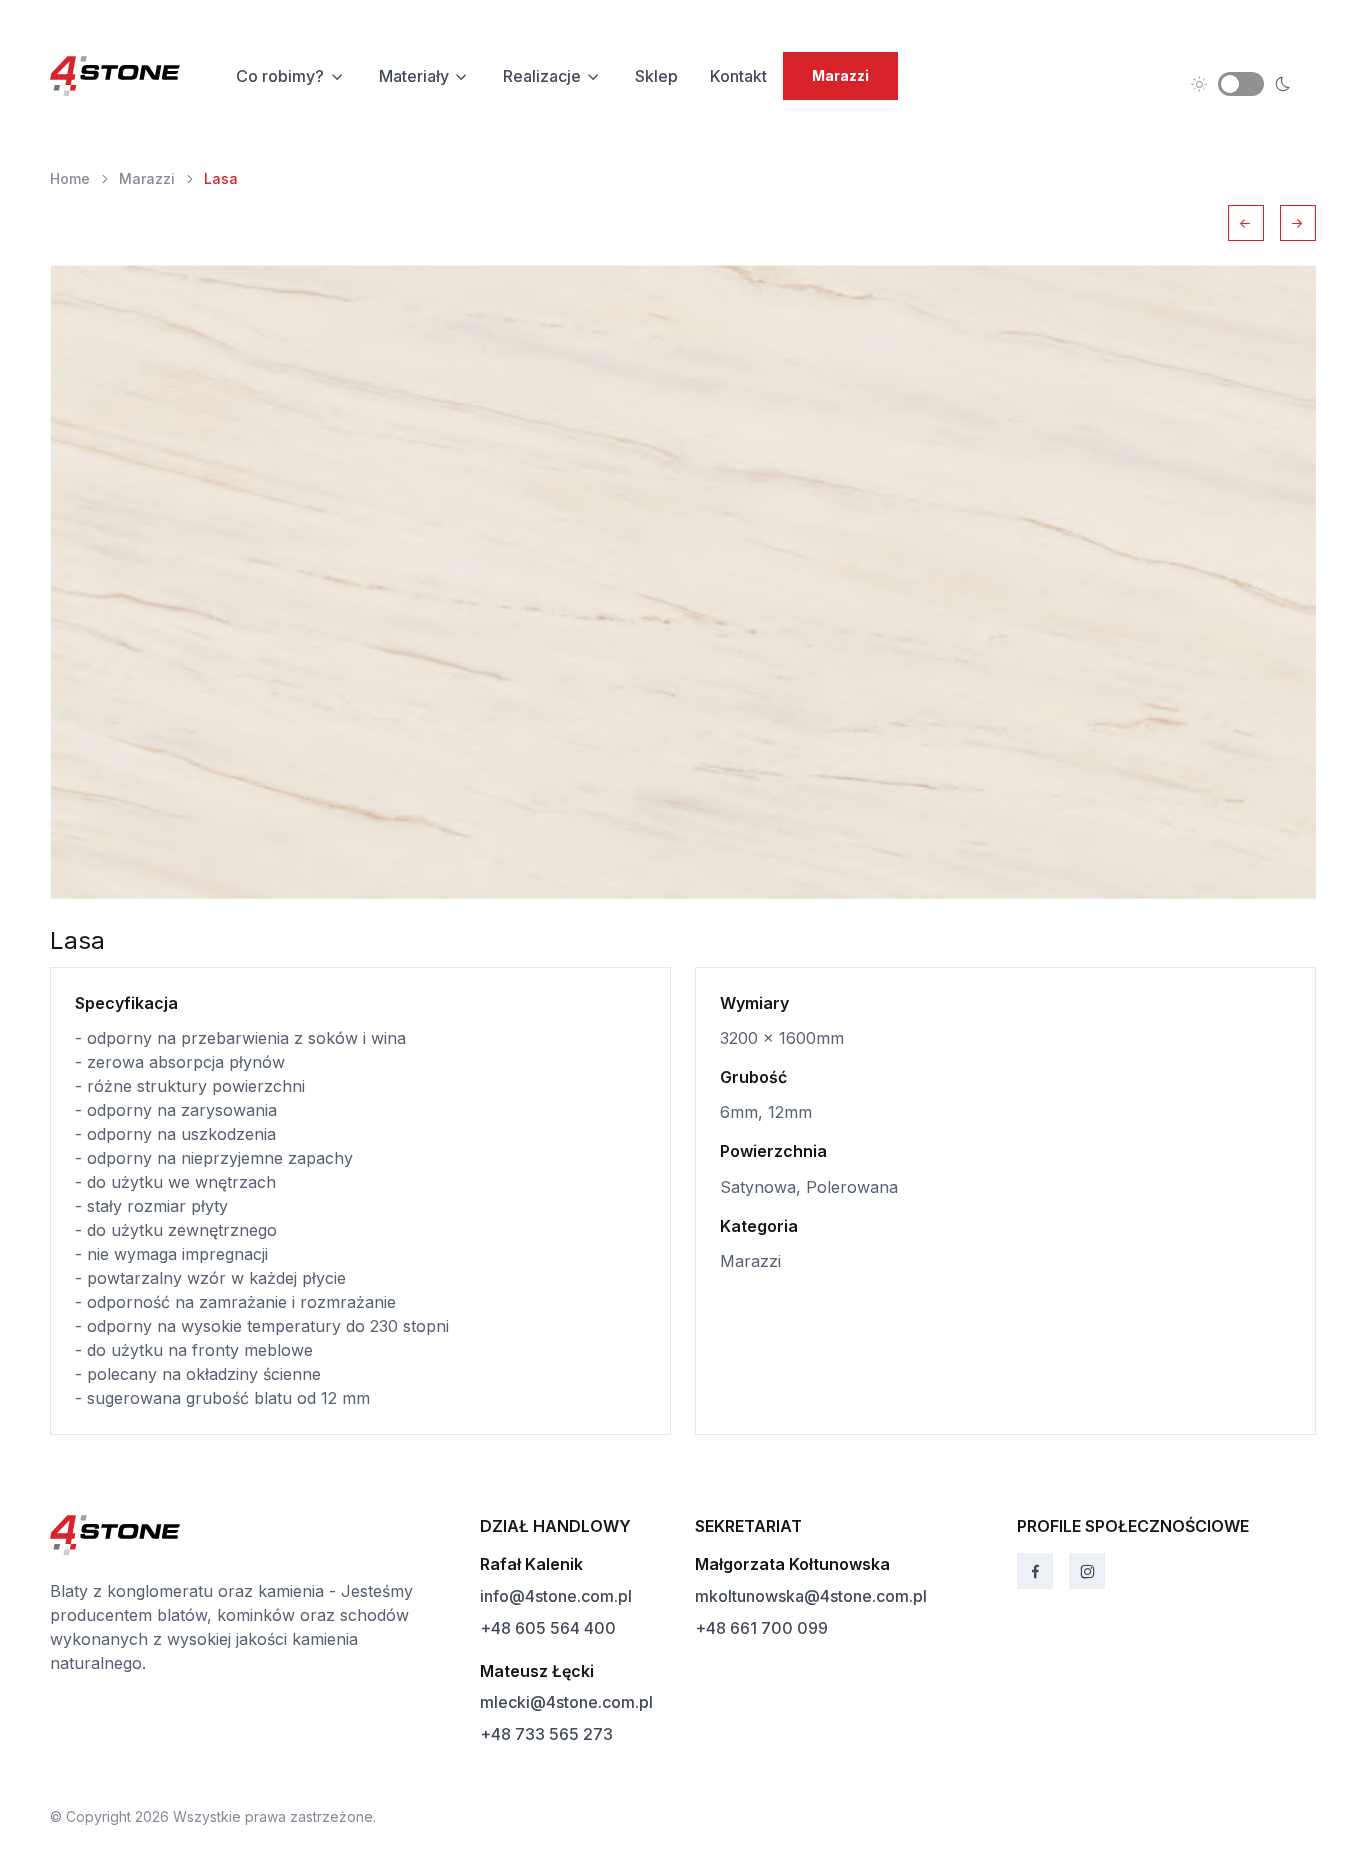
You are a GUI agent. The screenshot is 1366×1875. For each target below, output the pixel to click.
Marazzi (147, 178)
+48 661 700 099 (761, 1628)
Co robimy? (280, 76)
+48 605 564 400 (548, 1628)
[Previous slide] (1246, 223)
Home (70, 178)
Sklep (656, 76)
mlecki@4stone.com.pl (566, 1702)
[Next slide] (1298, 223)
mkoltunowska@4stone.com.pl (811, 1596)
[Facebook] (1035, 1571)
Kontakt (738, 76)
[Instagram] (1087, 1571)
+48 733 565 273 (546, 1734)
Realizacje (542, 76)
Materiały (414, 76)
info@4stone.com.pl (556, 1596)
